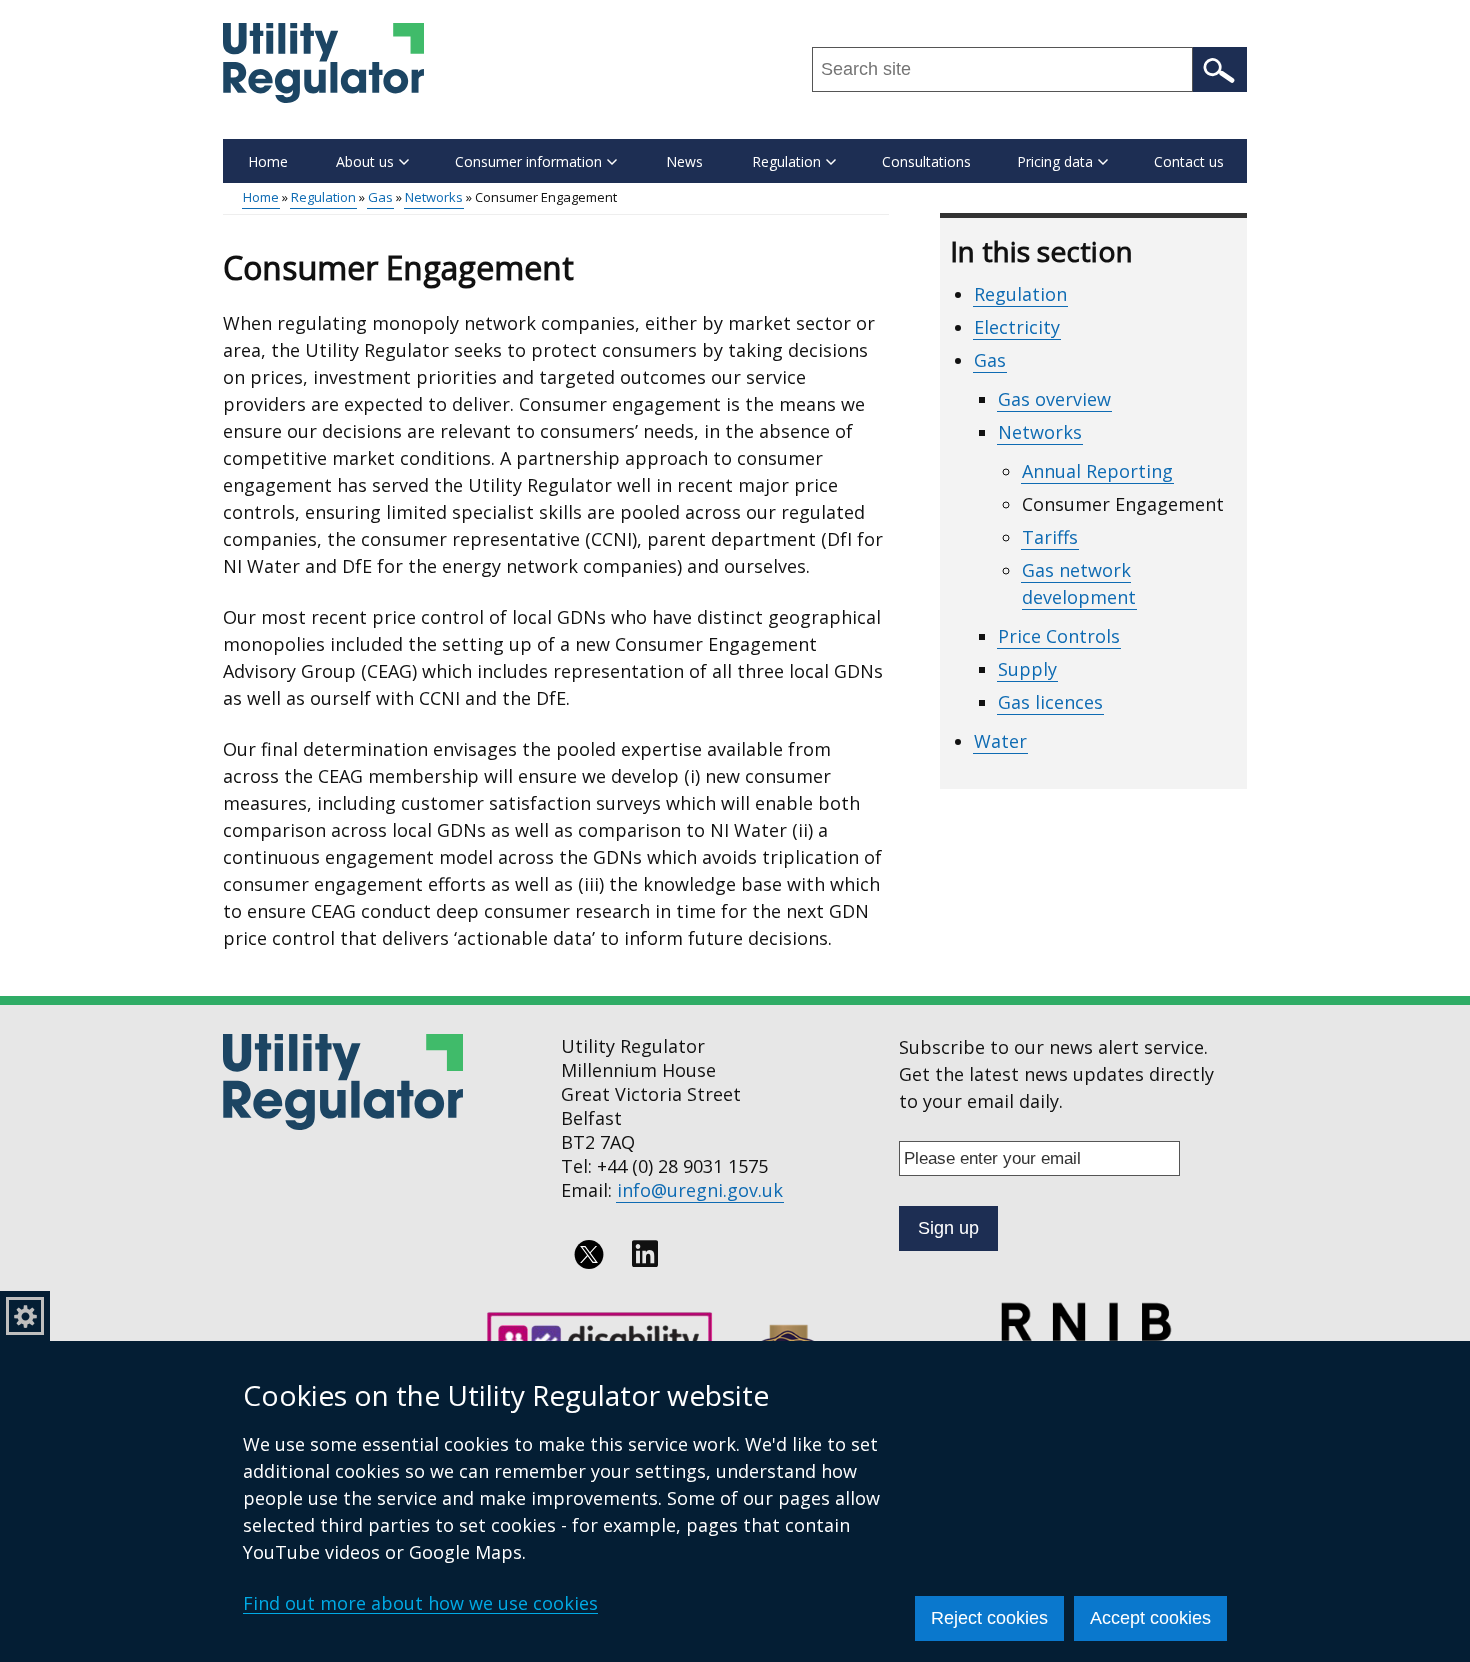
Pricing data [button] (1055, 161)
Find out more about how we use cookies (420, 1603)
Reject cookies (989, 1618)
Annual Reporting (1097, 471)
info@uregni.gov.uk (700, 1190)
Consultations (926, 161)
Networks (434, 197)
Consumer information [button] (528, 161)
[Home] (323, 63)
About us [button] (365, 161)
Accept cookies (1150, 1618)
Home (268, 161)
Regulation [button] (786, 161)
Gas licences (1050, 702)
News (684, 161)
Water (1000, 741)
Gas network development (1079, 583)
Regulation (323, 197)
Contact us (1189, 161)
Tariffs (1050, 537)
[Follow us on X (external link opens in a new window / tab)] (589, 1254)
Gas (380, 197)
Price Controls (1059, 636)
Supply (1027, 669)
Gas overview (1054, 399)
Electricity (1017, 327)
